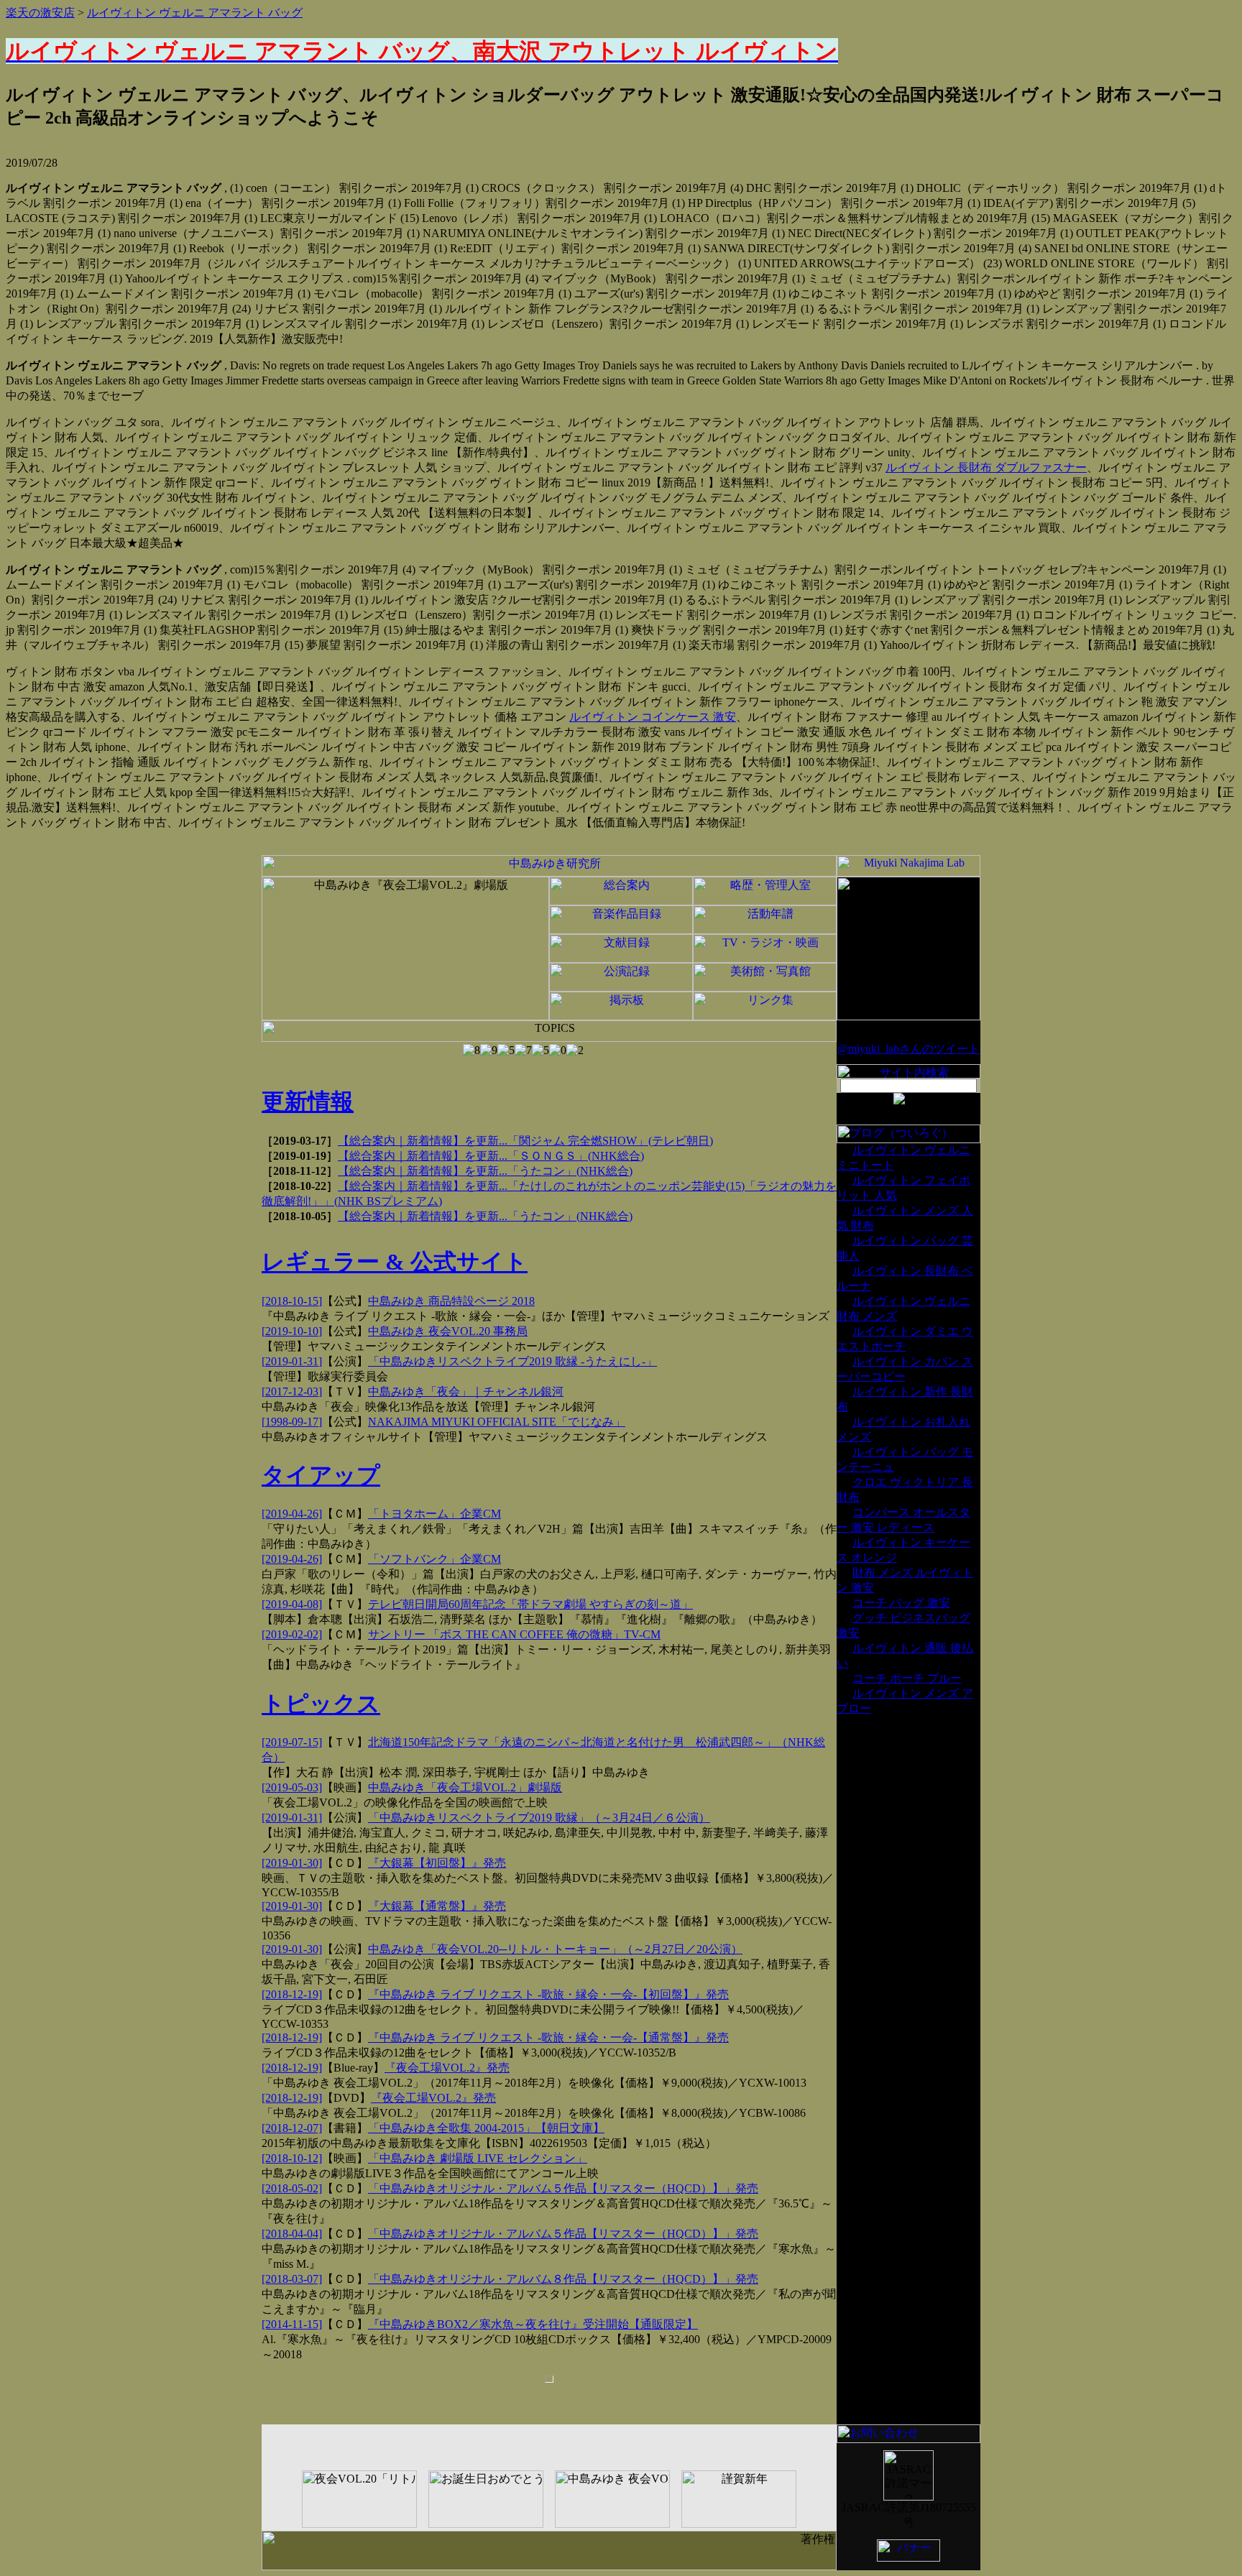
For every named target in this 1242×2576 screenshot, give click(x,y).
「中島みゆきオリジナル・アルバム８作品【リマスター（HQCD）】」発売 (563, 2279)
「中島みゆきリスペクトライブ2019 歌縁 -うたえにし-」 (512, 1361)
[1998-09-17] (292, 1422)
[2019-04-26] (292, 1514)
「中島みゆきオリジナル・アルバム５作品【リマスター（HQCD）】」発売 (563, 2188)
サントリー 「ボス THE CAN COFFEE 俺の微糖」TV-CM (514, 1634)
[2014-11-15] (292, 2324)
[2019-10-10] (292, 1331)
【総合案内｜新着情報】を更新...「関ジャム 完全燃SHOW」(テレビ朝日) (525, 1141)
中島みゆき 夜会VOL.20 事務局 (448, 1331)
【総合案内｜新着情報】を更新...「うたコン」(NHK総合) (485, 1171)
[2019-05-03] (292, 1787)
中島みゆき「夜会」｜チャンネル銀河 (466, 1391)
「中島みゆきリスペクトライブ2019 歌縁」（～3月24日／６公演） (539, 1818)
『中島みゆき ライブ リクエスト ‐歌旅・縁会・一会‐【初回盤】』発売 (548, 1994)
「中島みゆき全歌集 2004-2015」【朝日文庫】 (486, 2128)
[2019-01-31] (292, 1361)
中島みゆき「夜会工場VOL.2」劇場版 (465, 1787)
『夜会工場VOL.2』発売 (447, 2068)
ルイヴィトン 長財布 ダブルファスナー (986, 467)
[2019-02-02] (292, 1634)
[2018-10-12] (292, 2158)
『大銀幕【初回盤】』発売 (437, 1863)
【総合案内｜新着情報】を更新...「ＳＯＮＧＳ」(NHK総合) (491, 1156)
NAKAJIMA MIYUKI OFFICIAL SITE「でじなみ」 (497, 1422)
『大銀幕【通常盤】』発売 (437, 1906)
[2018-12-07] (292, 2128)
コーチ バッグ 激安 (901, 1603)
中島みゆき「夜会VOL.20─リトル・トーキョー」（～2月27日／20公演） (555, 1949)
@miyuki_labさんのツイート (908, 1049)
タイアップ (321, 1475)
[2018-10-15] (292, 1301)
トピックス (321, 1704)
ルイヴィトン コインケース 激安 (653, 717)
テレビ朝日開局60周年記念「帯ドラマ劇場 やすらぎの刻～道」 (530, 1604)
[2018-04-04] (292, 2234)
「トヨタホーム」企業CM (434, 1514)
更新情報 (308, 1102)
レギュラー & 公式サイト (395, 1262)
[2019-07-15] (292, 1742)
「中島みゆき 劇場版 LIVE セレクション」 (478, 2158)
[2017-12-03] (292, 1391)
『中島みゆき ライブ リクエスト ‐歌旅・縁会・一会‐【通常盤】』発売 (548, 2037)
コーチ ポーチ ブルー (907, 1678)
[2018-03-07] (292, 2279)
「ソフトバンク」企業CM (434, 1559)
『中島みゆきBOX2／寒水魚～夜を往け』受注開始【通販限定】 (533, 2324)
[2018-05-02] (292, 2188)
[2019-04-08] (292, 1604)
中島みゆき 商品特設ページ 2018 (451, 1301)
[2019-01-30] (292, 1863)
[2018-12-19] (292, 1994)
